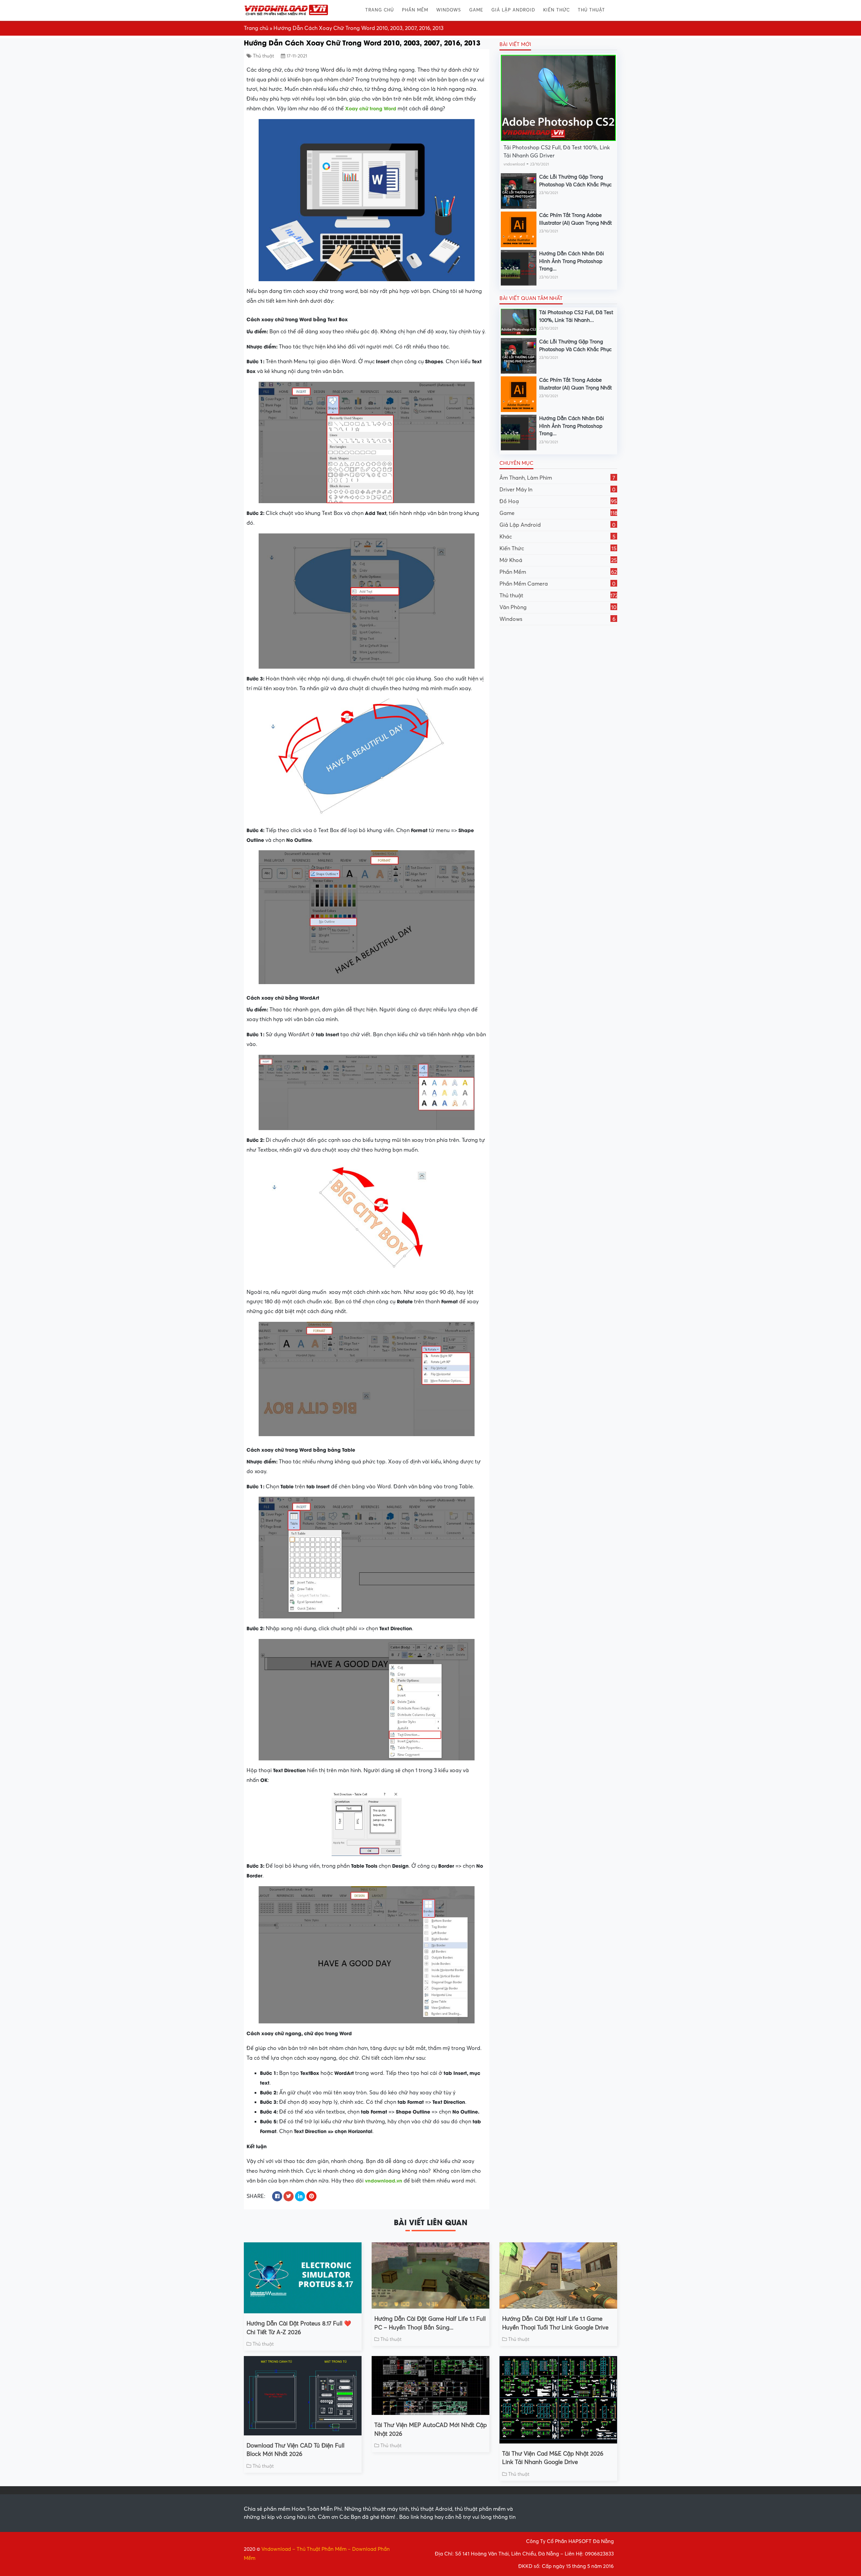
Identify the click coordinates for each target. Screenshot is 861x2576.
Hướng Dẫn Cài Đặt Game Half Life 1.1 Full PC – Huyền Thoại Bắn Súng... (430, 2323)
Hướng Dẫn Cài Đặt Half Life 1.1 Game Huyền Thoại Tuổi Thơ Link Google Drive (555, 2323)
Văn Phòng (558, 607)
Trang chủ (380, 10)
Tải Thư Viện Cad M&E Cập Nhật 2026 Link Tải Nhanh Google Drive (553, 2458)
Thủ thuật (591, 10)
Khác (557, 537)
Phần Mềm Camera (557, 584)
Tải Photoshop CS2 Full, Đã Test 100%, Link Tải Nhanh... (576, 316)
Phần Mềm (415, 10)
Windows (449, 10)
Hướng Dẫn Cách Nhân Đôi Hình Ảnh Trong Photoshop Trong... (572, 261)
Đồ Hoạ (558, 501)
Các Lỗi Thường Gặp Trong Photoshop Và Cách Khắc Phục (575, 181)
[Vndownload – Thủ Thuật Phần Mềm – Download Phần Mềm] (286, 10)
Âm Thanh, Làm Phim (557, 478)
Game (476, 10)
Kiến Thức (556, 10)
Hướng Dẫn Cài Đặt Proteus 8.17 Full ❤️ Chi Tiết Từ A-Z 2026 (299, 2328)
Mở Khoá (558, 560)
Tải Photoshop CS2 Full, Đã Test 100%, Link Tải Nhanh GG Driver (557, 152)
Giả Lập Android (513, 10)
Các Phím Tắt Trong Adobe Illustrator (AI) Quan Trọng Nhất (575, 219)
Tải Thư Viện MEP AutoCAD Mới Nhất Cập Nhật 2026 (430, 2430)
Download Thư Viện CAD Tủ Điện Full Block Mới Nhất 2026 (295, 2450)
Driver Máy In (557, 490)
